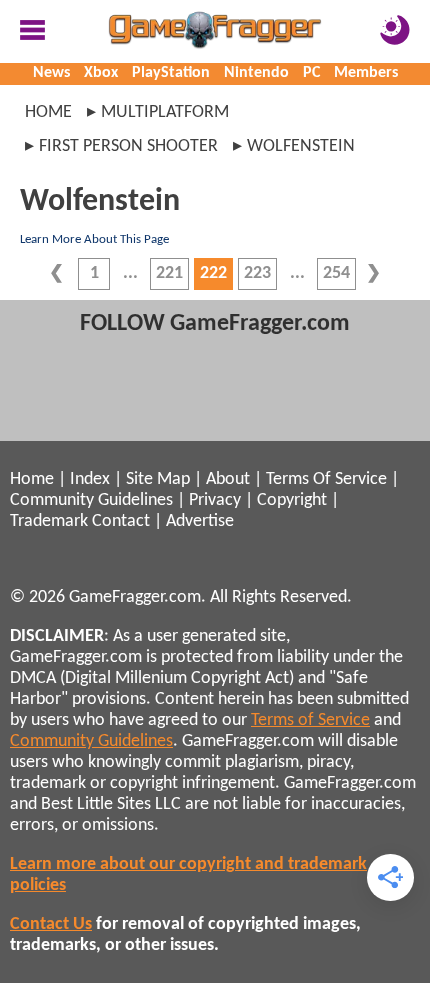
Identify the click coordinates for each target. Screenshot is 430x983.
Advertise (200, 521)
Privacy (215, 500)
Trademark (49, 521)
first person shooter (128, 146)
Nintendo (256, 73)
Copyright (292, 500)
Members (366, 73)
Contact (121, 521)
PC (311, 73)
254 (336, 273)
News (51, 73)
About (228, 479)
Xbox (101, 73)
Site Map (158, 479)
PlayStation (171, 73)
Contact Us (51, 924)
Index (90, 479)
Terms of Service (310, 720)
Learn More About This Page (94, 239)
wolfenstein (301, 146)
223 (257, 273)
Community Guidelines (91, 500)
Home (48, 112)
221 (169, 273)
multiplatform (165, 112)
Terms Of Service (326, 479)
